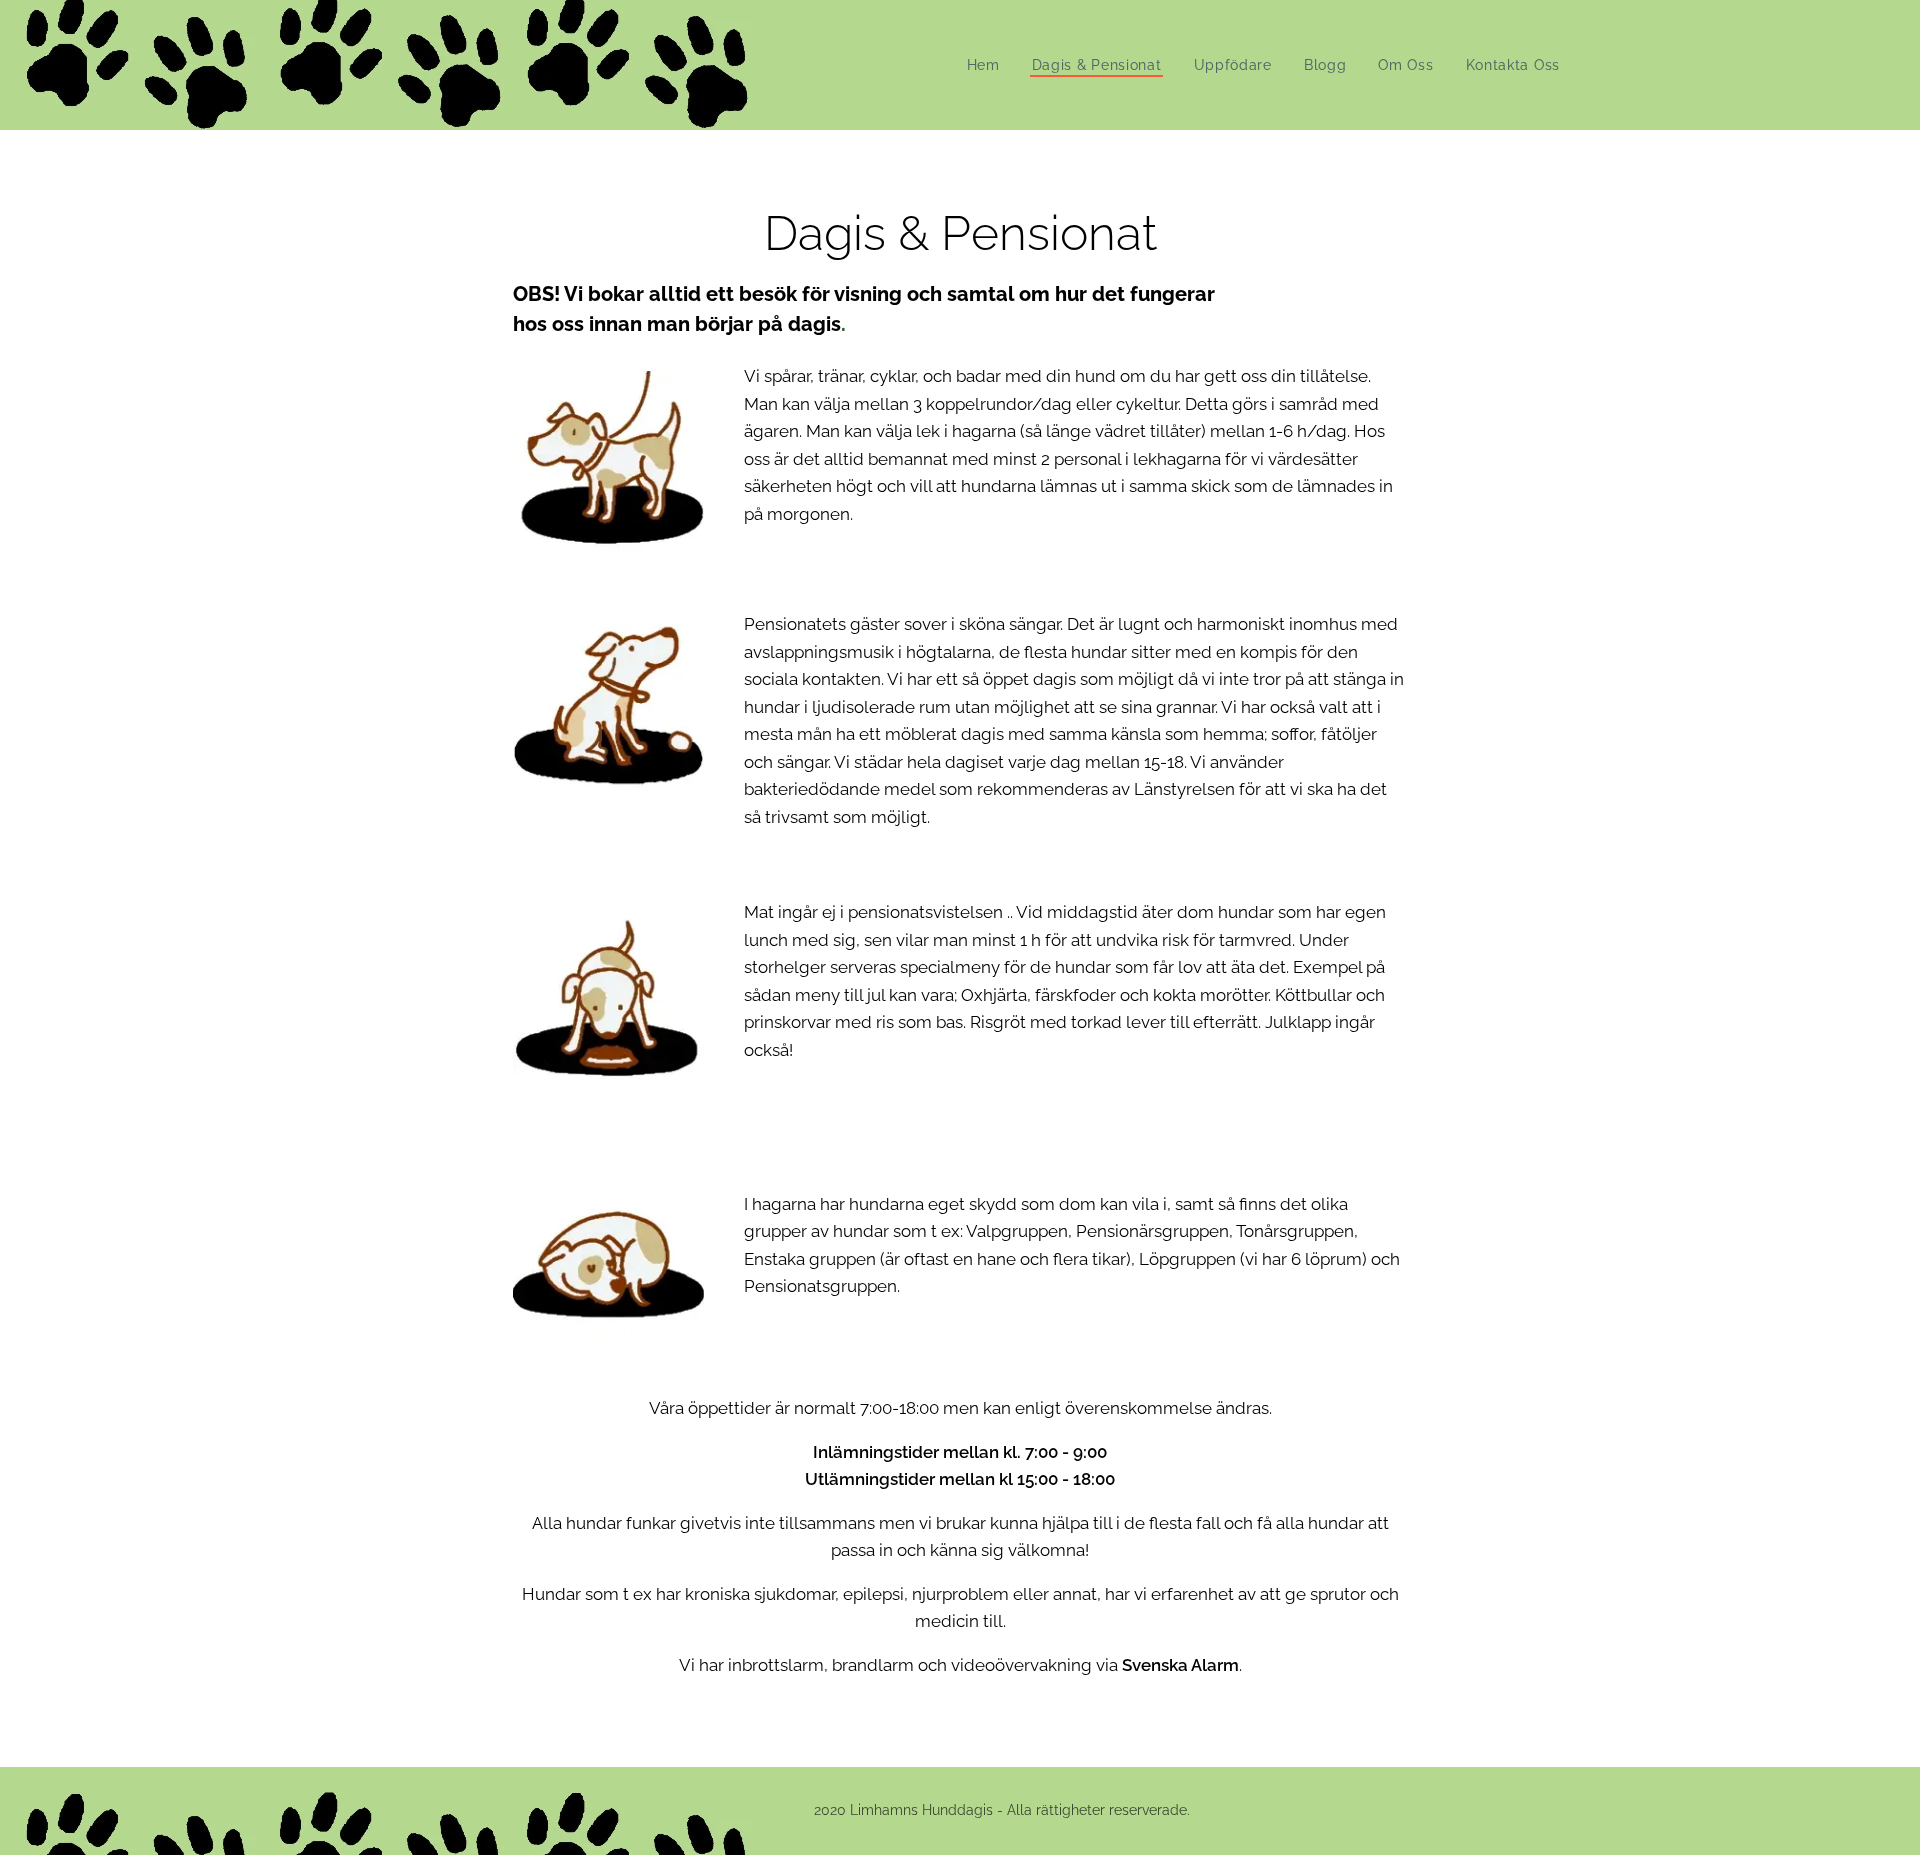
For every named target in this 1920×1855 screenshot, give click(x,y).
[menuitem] (989, 65)
